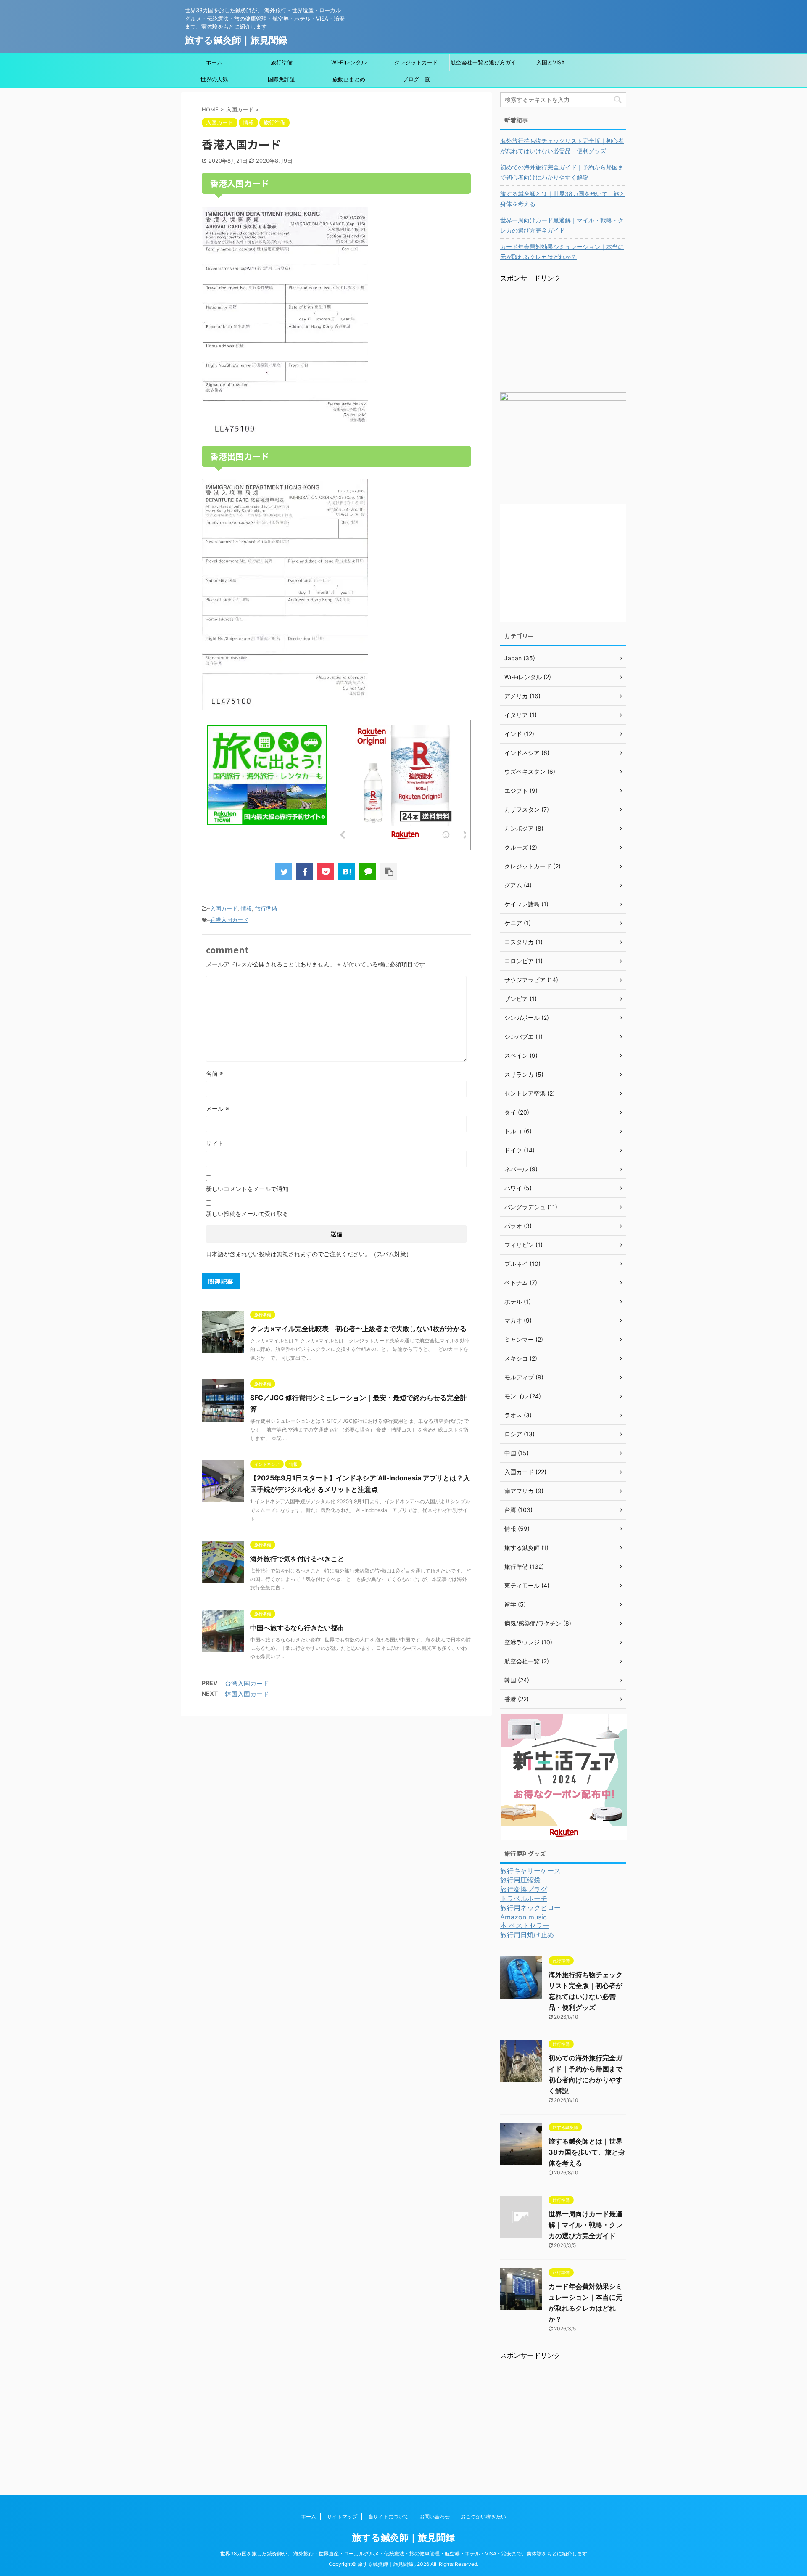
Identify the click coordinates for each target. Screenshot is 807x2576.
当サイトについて (388, 2516)
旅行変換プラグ (524, 1889)
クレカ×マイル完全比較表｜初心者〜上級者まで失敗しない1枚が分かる (358, 1329)
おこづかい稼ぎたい (483, 2516)
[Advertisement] (563, 336)
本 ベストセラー (525, 1925)
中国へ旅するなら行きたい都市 (297, 1628)
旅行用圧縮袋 (520, 1880)
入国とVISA (551, 62)
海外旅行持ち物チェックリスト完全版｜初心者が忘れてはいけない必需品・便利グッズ (562, 146)
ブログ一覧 (416, 79)
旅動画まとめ (349, 79)
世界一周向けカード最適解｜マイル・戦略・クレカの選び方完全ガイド (562, 225)
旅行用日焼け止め (527, 1935)
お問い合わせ (435, 2516)
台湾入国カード (247, 1683)
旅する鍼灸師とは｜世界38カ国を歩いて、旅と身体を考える (563, 199)
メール (218, 1108)
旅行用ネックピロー (530, 1908)
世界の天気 (214, 79)
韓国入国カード (247, 1694)
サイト (215, 1143)
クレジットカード (416, 62)
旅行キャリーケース (530, 1871)
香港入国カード (229, 920)
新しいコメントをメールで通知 (247, 1189)
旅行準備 (282, 62)
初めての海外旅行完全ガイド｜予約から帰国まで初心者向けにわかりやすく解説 (562, 172)
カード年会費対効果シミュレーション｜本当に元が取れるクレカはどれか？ (562, 252)
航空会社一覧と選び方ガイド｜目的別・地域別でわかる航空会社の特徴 (483, 65)
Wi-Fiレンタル (349, 62)
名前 (215, 1074)
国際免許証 (281, 79)
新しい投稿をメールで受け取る (247, 1214)
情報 (246, 908)
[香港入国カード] (347, 871)
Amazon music (523, 1917)
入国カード (224, 908)
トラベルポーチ (524, 1898)
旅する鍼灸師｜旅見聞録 (236, 40)
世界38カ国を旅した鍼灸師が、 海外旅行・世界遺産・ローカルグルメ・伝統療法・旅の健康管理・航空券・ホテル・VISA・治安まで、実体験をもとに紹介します (404, 2553)
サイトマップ (342, 2516)
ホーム (214, 62)
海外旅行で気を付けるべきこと (297, 1559)
